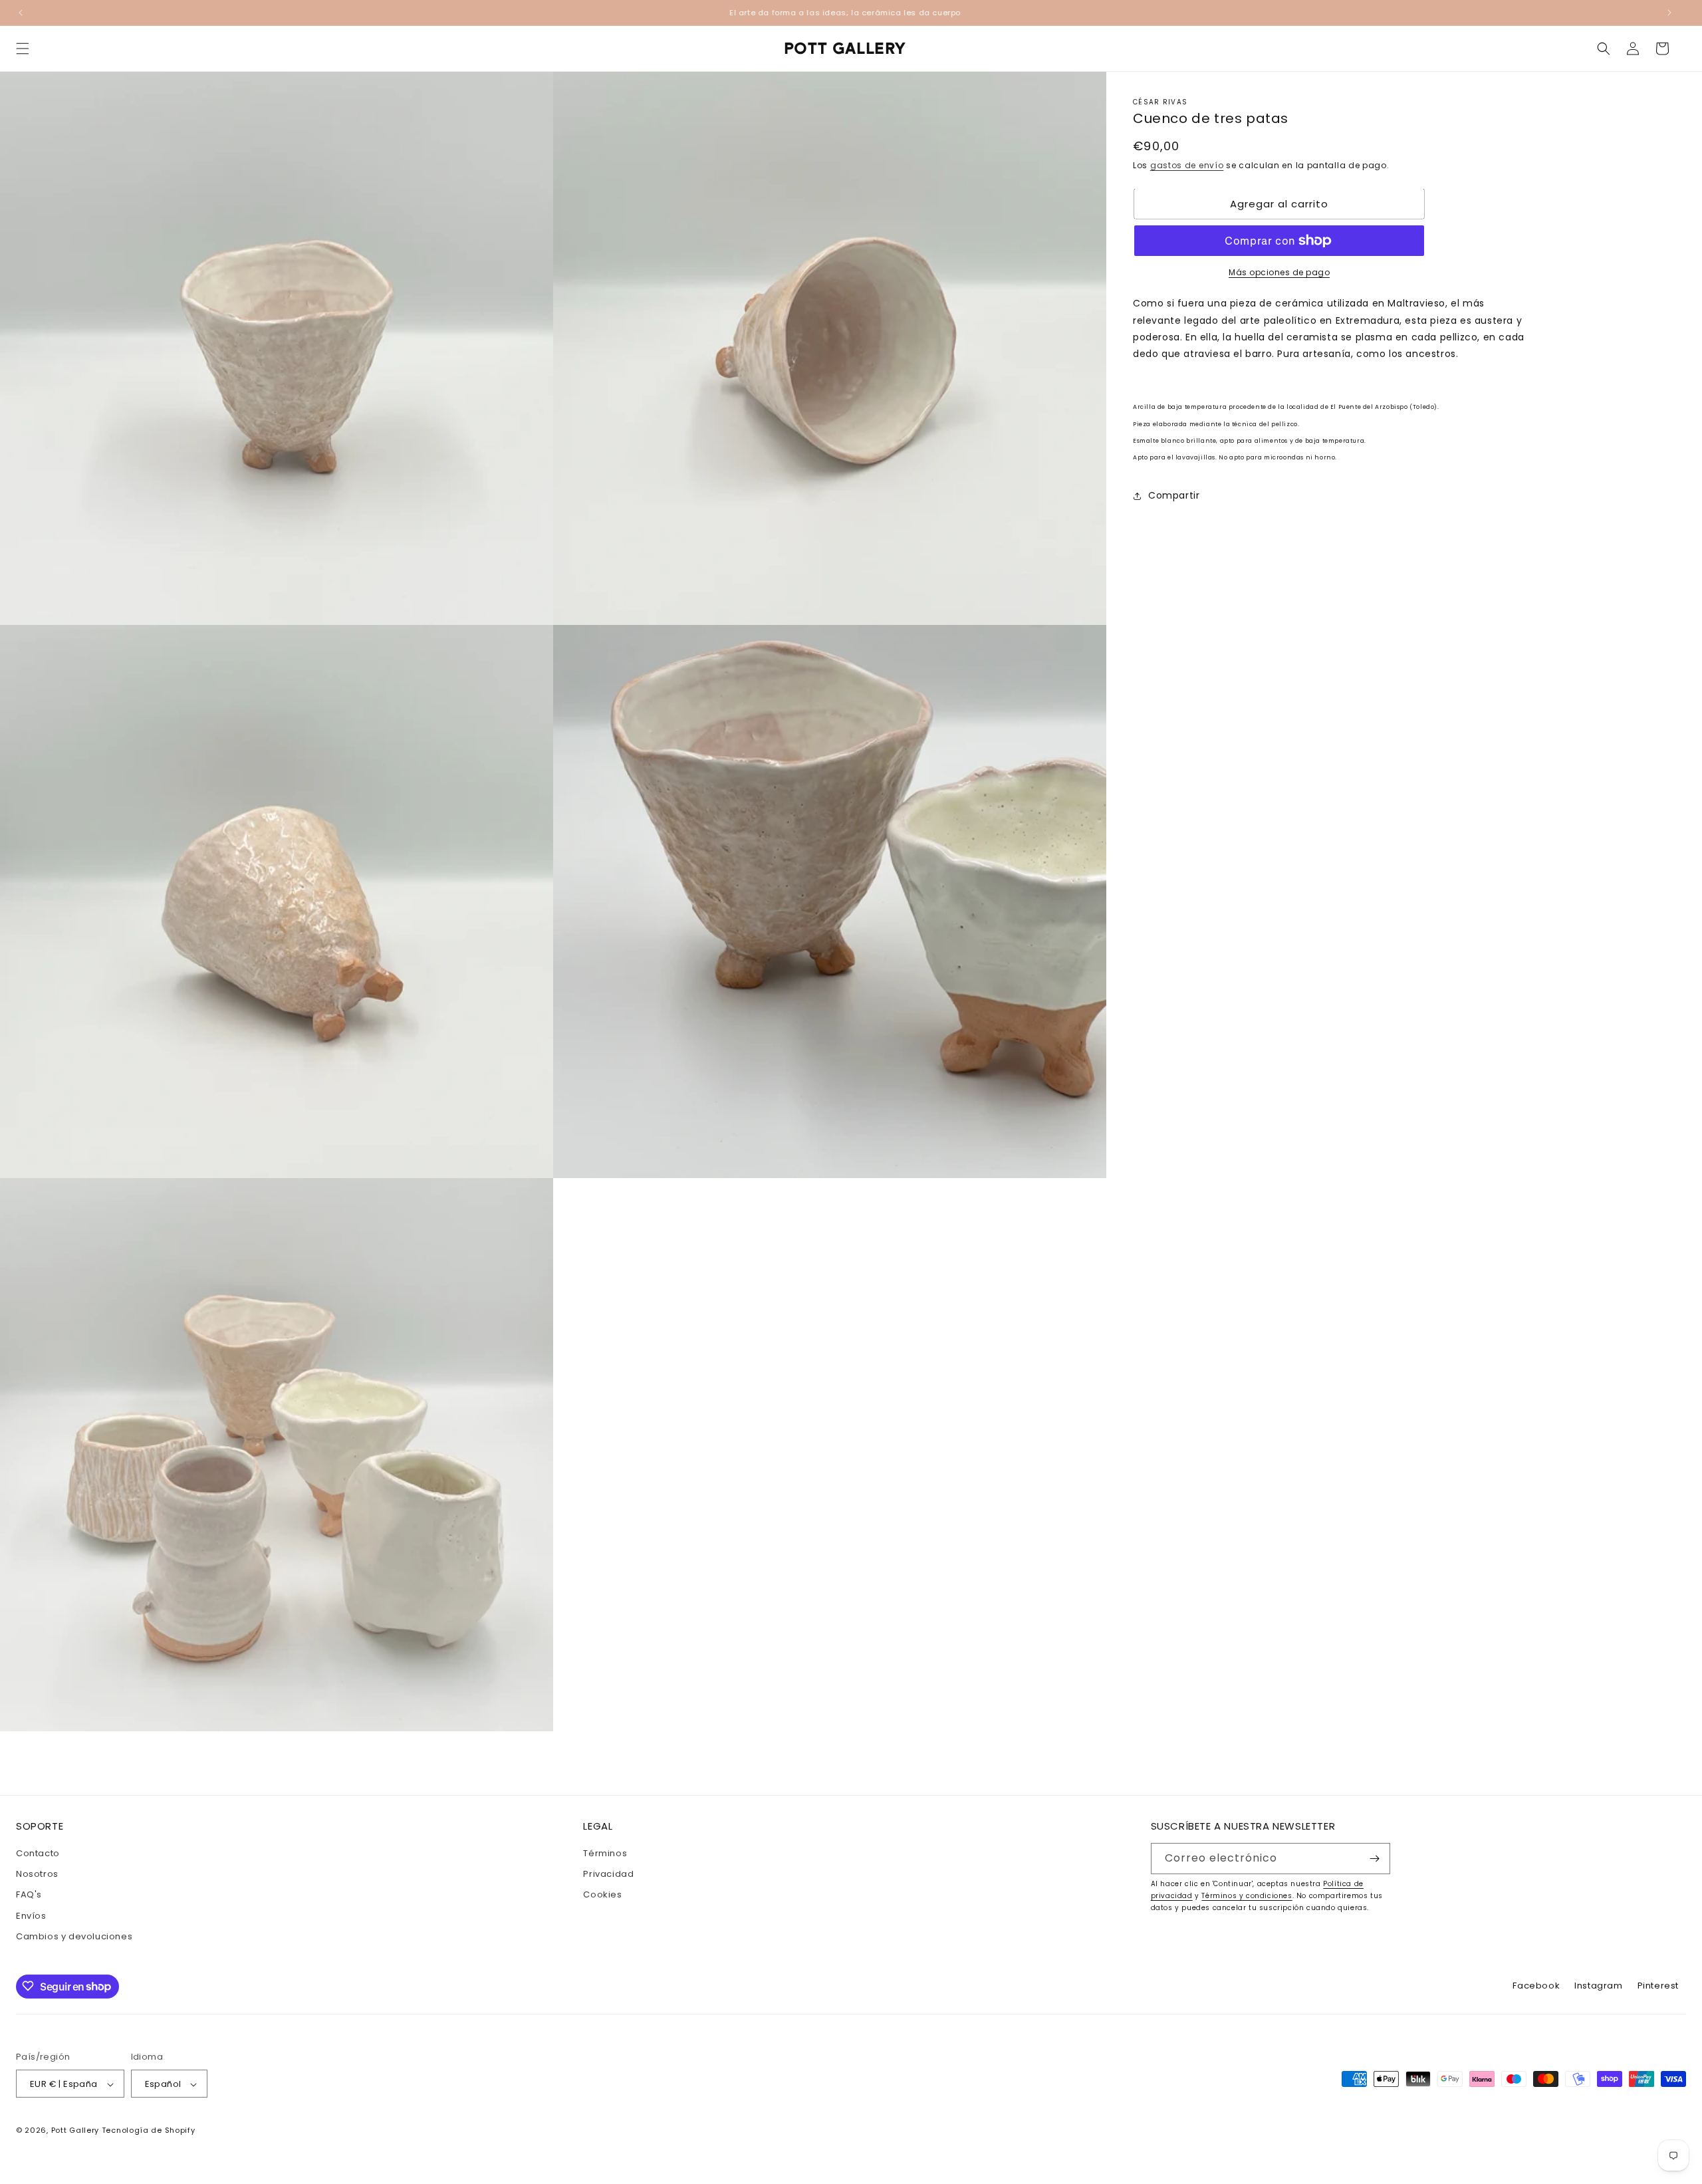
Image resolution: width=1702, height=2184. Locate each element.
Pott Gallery (75, 2131)
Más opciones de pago (1279, 272)
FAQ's (29, 1895)
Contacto (38, 1853)
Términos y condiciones (1247, 1896)
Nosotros (37, 1874)
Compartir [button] (1174, 495)
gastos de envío (1187, 165)
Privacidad (608, 1874)
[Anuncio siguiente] (1669, 13)
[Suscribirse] (1375, 1859)
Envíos (31, 1916)
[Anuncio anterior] (21, 13)
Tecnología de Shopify (149, 2131)
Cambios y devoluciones (74, 1936)
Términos (605, 1853)
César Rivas (1160, 102)
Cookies (602, 1895)
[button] (23, 49)
